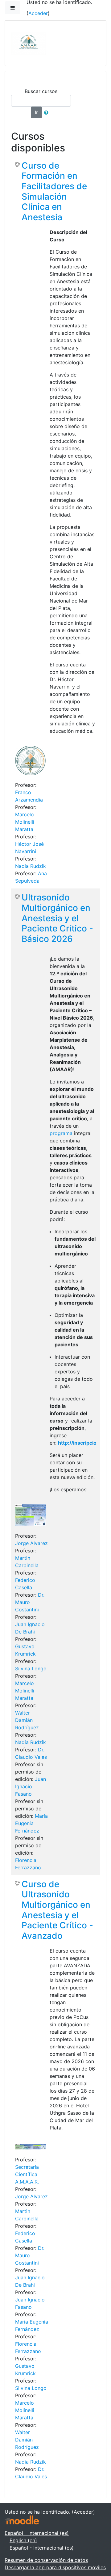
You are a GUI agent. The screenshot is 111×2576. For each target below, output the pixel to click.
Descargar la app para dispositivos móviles (55, 2567)
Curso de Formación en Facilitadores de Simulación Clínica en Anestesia (54, 191)
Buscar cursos (41, 91)
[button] (47, 112)
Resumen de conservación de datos (46, 2560)
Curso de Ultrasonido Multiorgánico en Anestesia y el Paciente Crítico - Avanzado (57, 1910)
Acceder (38, 13)
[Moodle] (22, 2519)
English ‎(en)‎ (23, 2540)
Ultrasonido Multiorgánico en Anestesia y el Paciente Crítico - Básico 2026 (57, 918)
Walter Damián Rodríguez (27, 1720)
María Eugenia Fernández (31, 1823)
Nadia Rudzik (31, 866)
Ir (36, 112)
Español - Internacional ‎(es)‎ (37, 2533)
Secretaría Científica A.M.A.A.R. (27, 2174)
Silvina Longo (31, 1669)
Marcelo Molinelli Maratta (25, 822)
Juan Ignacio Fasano (31, 1786)
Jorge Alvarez (31, 1543)
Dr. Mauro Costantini (30, 1602)
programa (61, 1133)
